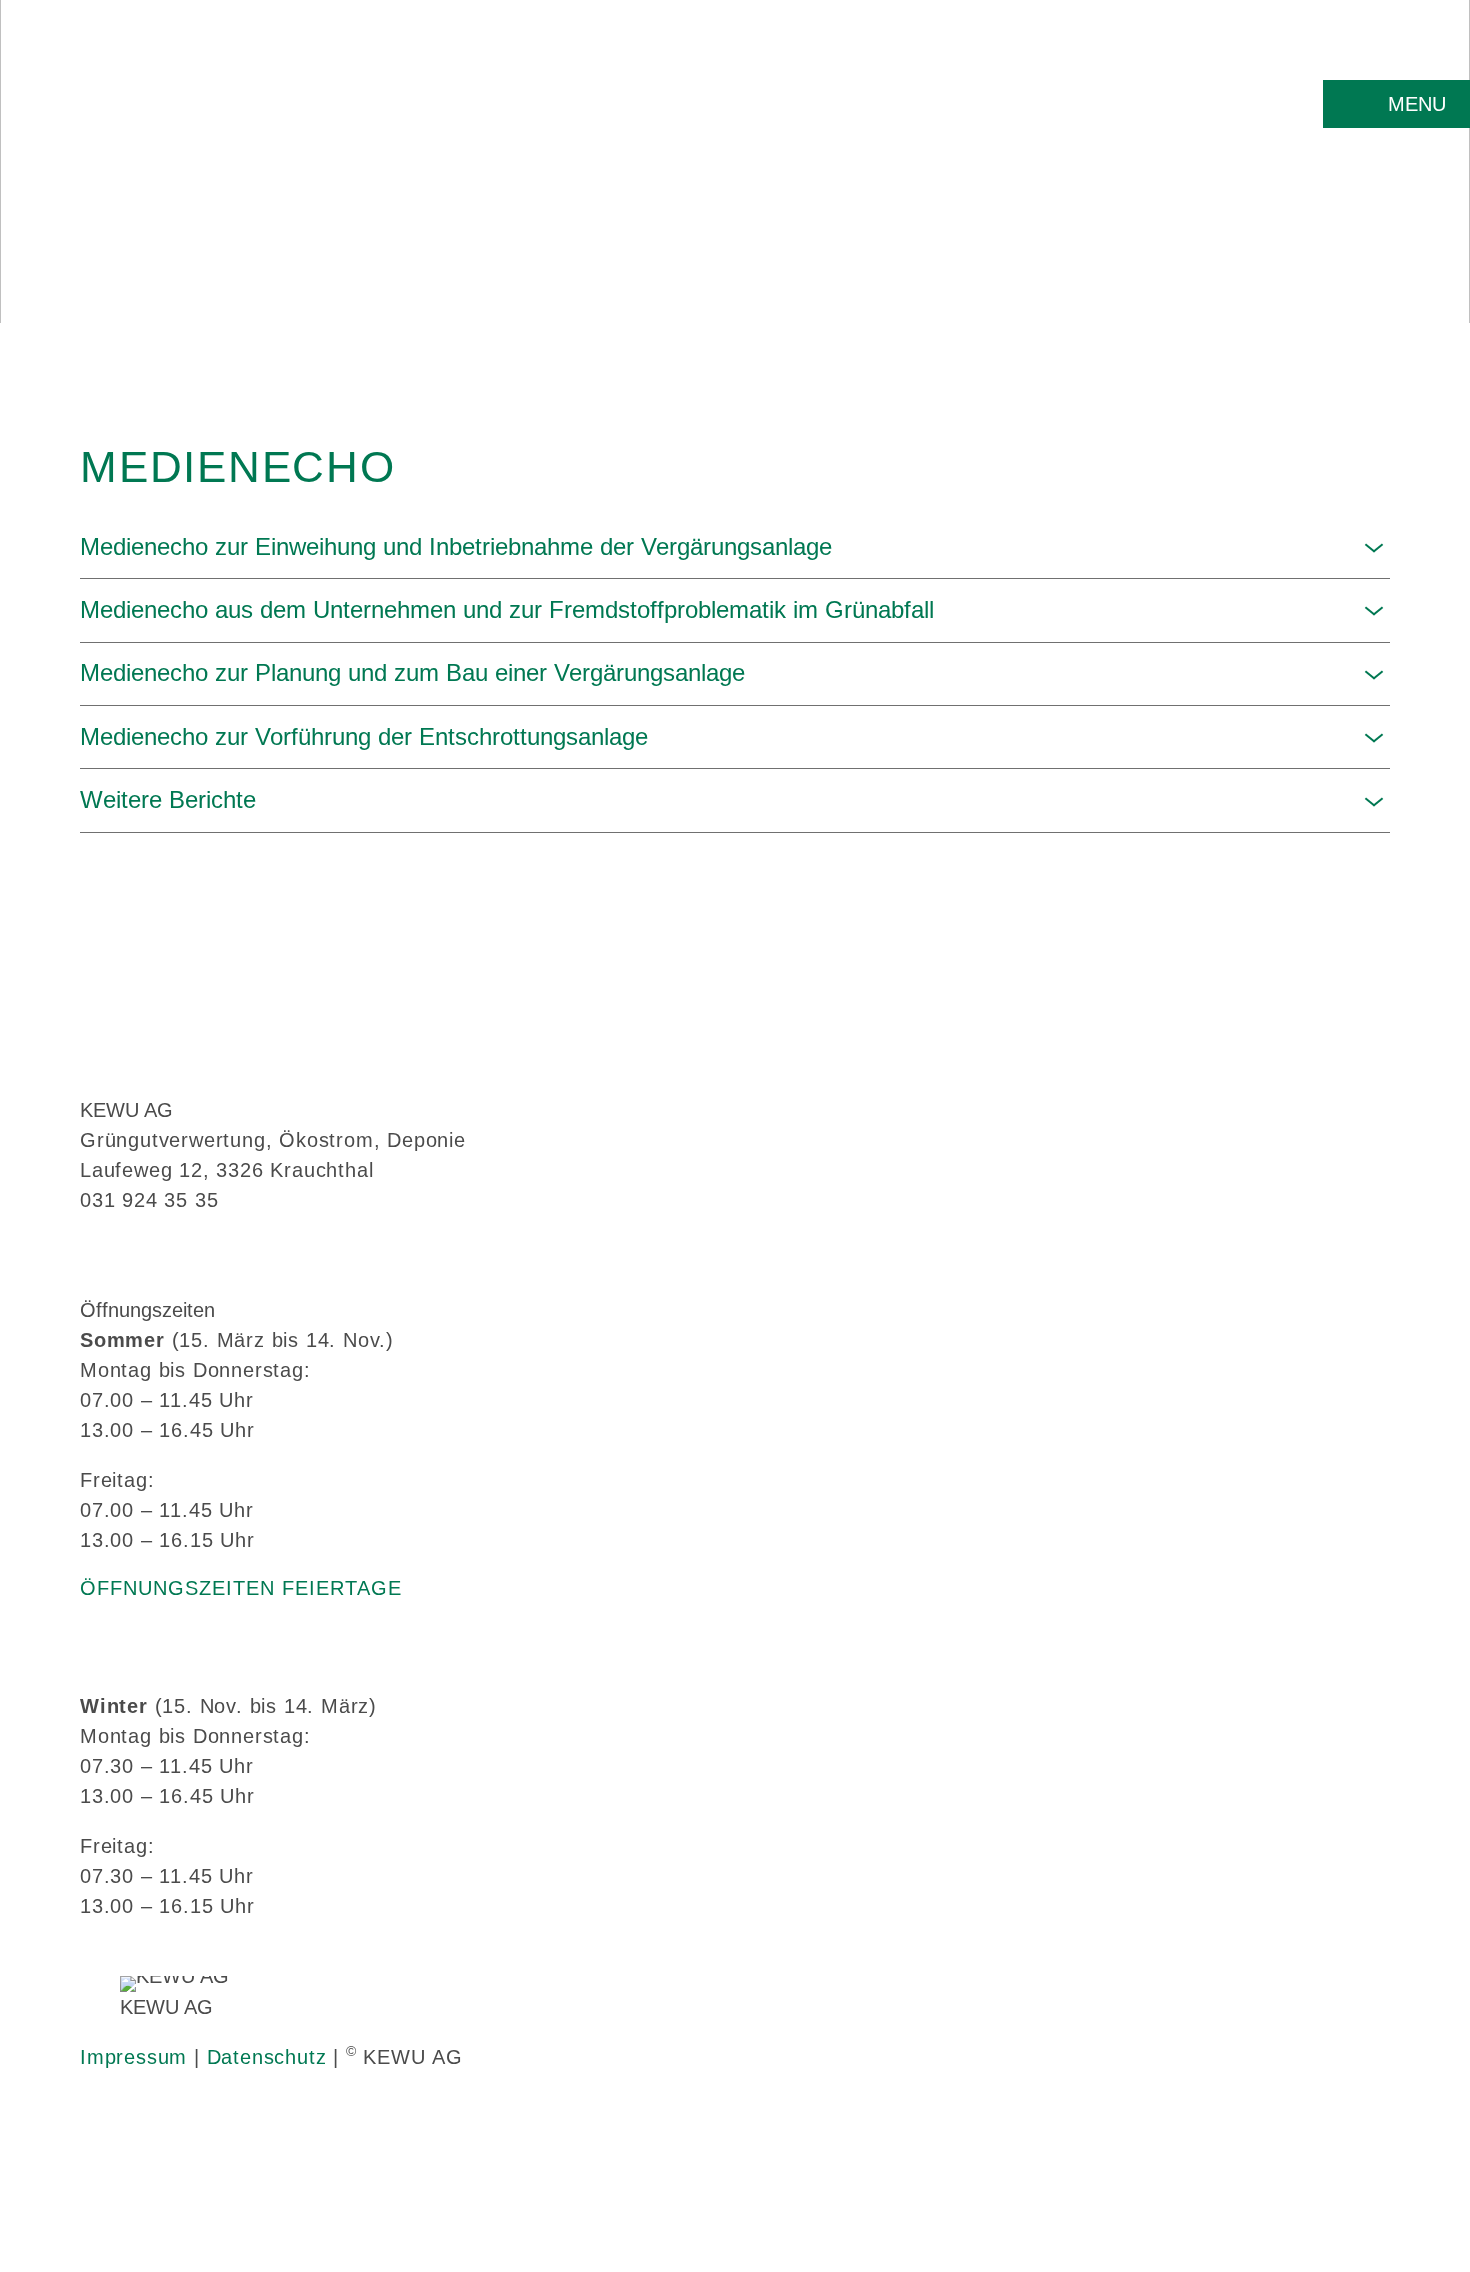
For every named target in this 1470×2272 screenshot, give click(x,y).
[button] (1396, 104)
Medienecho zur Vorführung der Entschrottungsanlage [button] (364, 736)
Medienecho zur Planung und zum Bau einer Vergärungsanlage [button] (412, 672)
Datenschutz (267, 2057)
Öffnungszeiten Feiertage (241, 1588)
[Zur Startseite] (182, 119)
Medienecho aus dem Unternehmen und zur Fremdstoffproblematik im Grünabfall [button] (507, 609)
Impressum (133, 2057)
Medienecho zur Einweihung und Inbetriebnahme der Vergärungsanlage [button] (456, 546)
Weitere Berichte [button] (168, 799)
